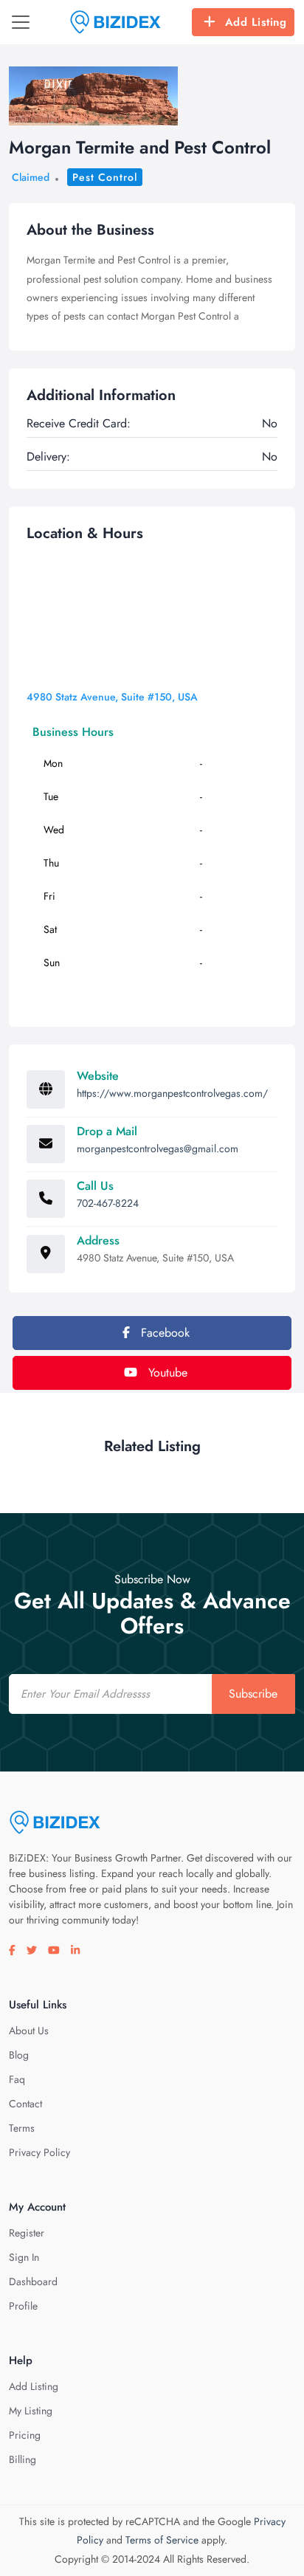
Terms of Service (162, 2540)
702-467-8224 (108, 1203)
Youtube (166, 1373)
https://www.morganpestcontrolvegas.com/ (172, 1093)
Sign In (24, 2257)
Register (27, 2233)
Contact (25, 2104)
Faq (17, 2079)
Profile (23, 2306)
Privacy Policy (39, 2152)
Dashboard (33, 2281)
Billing (23, 2459)
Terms (22, 2128)
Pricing (25, 2435)
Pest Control (105, 177)
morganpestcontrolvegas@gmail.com (158, 1148)
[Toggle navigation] (21, 22)
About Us (29, 2031)
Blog (19, 2055)
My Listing (31, 2411)
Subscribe (253, 1694)
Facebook (163, 1333)
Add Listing (256, 22)
